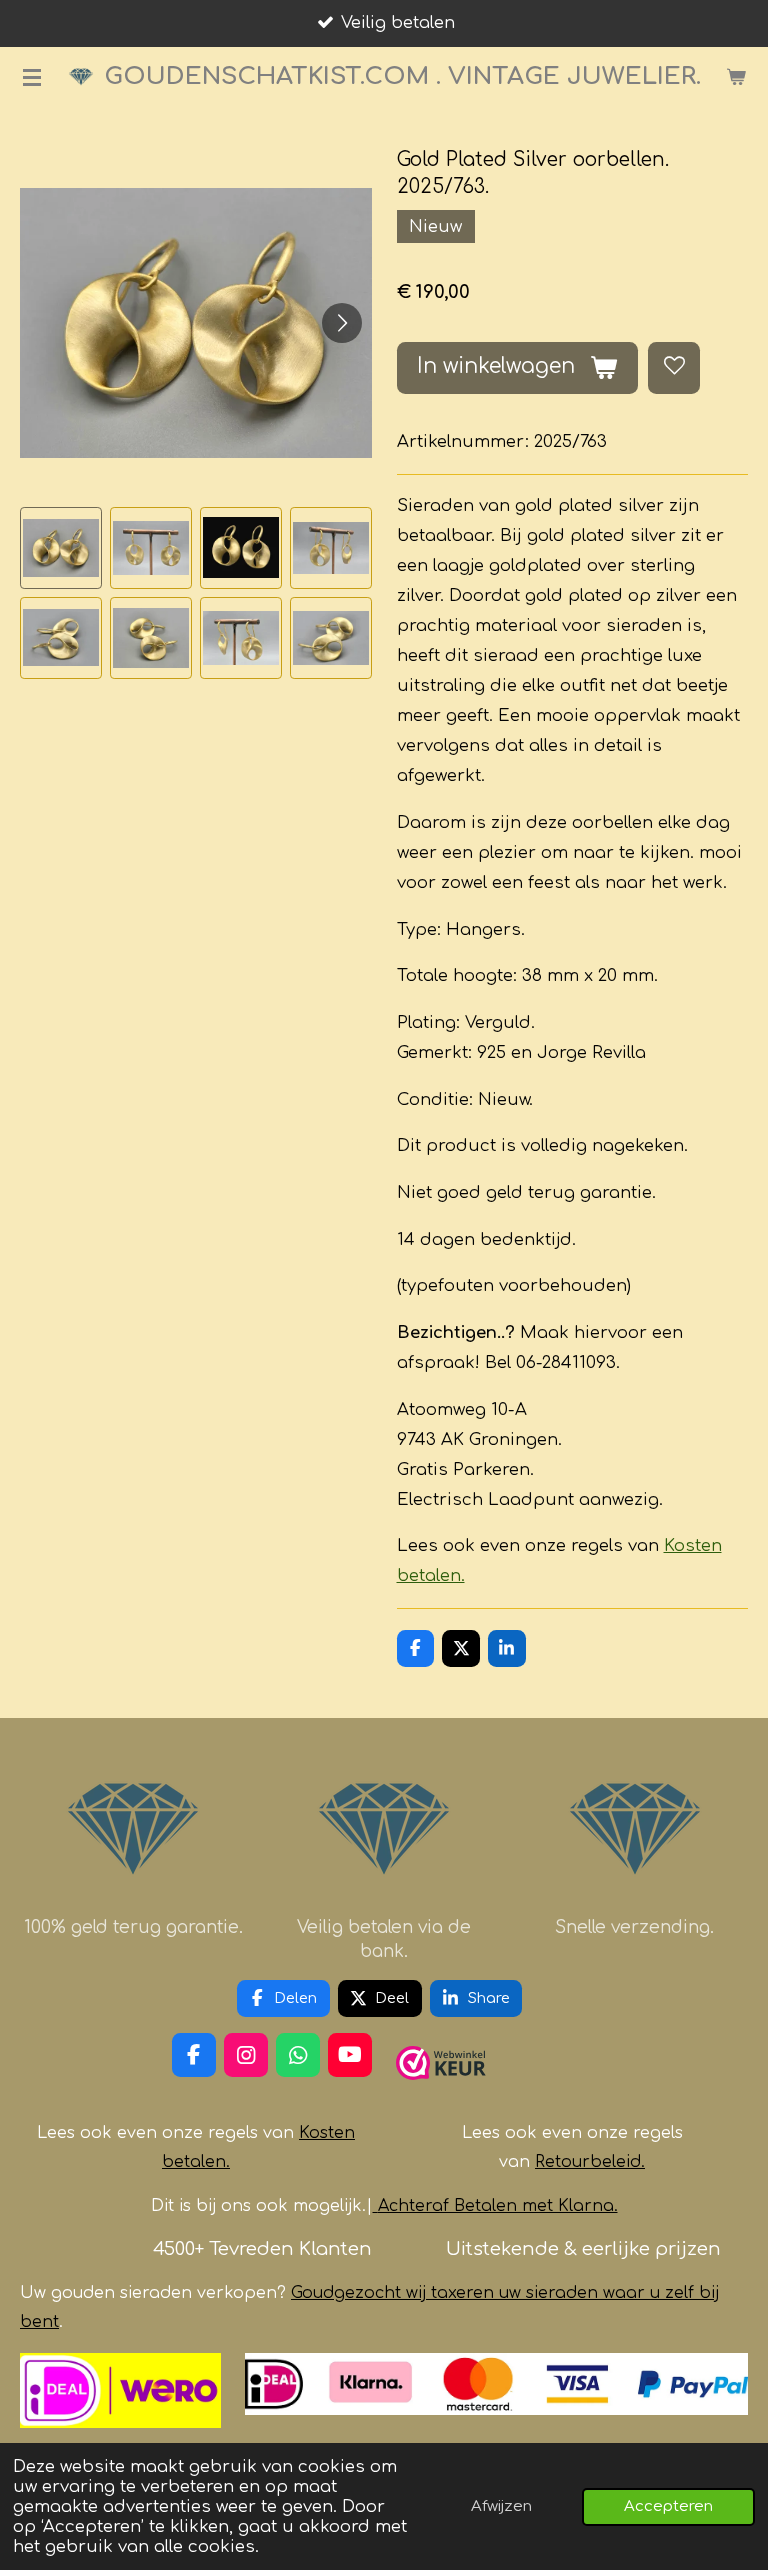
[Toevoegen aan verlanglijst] (674, 368)
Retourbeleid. (590, 2162)
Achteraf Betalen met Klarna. (498, 2206)
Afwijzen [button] (501, 2506)
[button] (61, 548)
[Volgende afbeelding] (342, 323)
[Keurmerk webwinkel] (441, 2088)
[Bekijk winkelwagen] (736, 77)
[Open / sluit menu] (32, 77)
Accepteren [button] (668, 2506)
